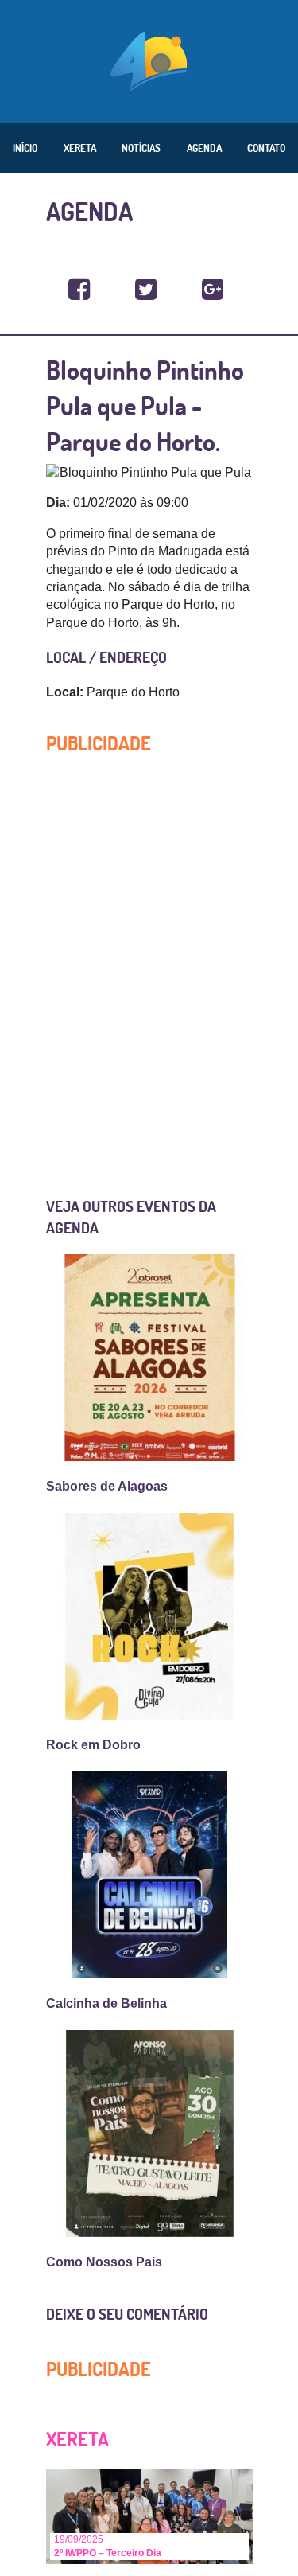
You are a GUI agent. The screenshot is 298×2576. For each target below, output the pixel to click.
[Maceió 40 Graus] (149, 60)
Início (25, 148)
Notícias (141, 148)
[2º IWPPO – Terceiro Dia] (149, 2516)
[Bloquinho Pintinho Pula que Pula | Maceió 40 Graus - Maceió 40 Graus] (79, 290)
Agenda (204, 148)
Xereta (80, 148)
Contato (266, 148)
